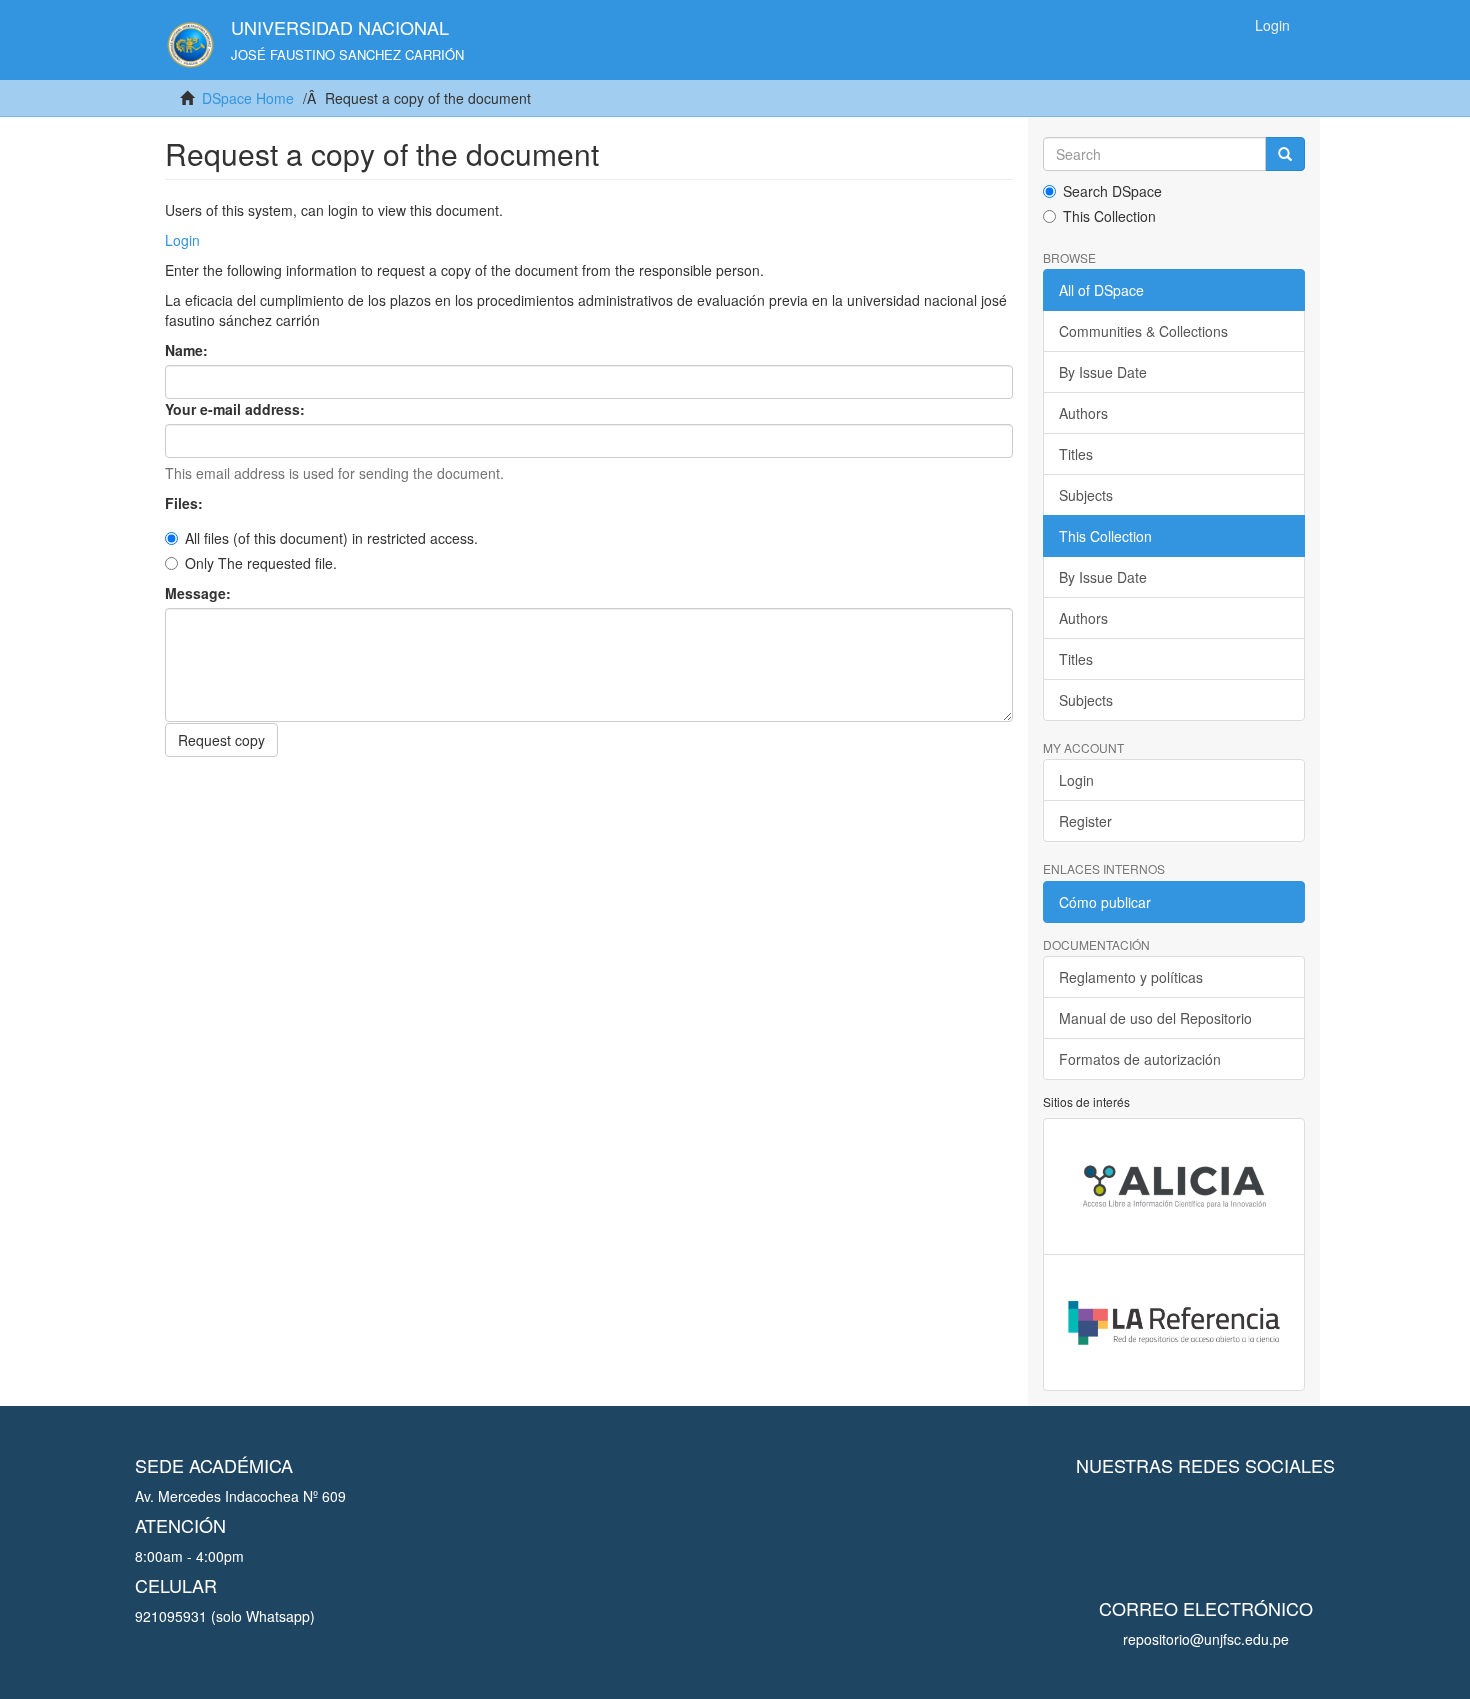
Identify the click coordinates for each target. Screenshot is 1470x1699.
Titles (1076, 454)
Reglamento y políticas (1131, 977)
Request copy (221, 740)
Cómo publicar (1105, 902)
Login (182, 240)
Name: (188, 350)
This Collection (1109, 216)
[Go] (1285, 154)
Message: (200, 593)
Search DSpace (1112, 191)
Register (1085, 821)
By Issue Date (1103, 372)
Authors (1083, 413)
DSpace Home (248, 98)
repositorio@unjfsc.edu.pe (1206, 1639)
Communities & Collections (1143, 331)
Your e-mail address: (237, 409)
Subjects (1086, 495)
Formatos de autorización (1140, 1059)
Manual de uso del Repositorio (1155, 1018)
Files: (186, 503)
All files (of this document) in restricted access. (331, 538)
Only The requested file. (261, 563)
